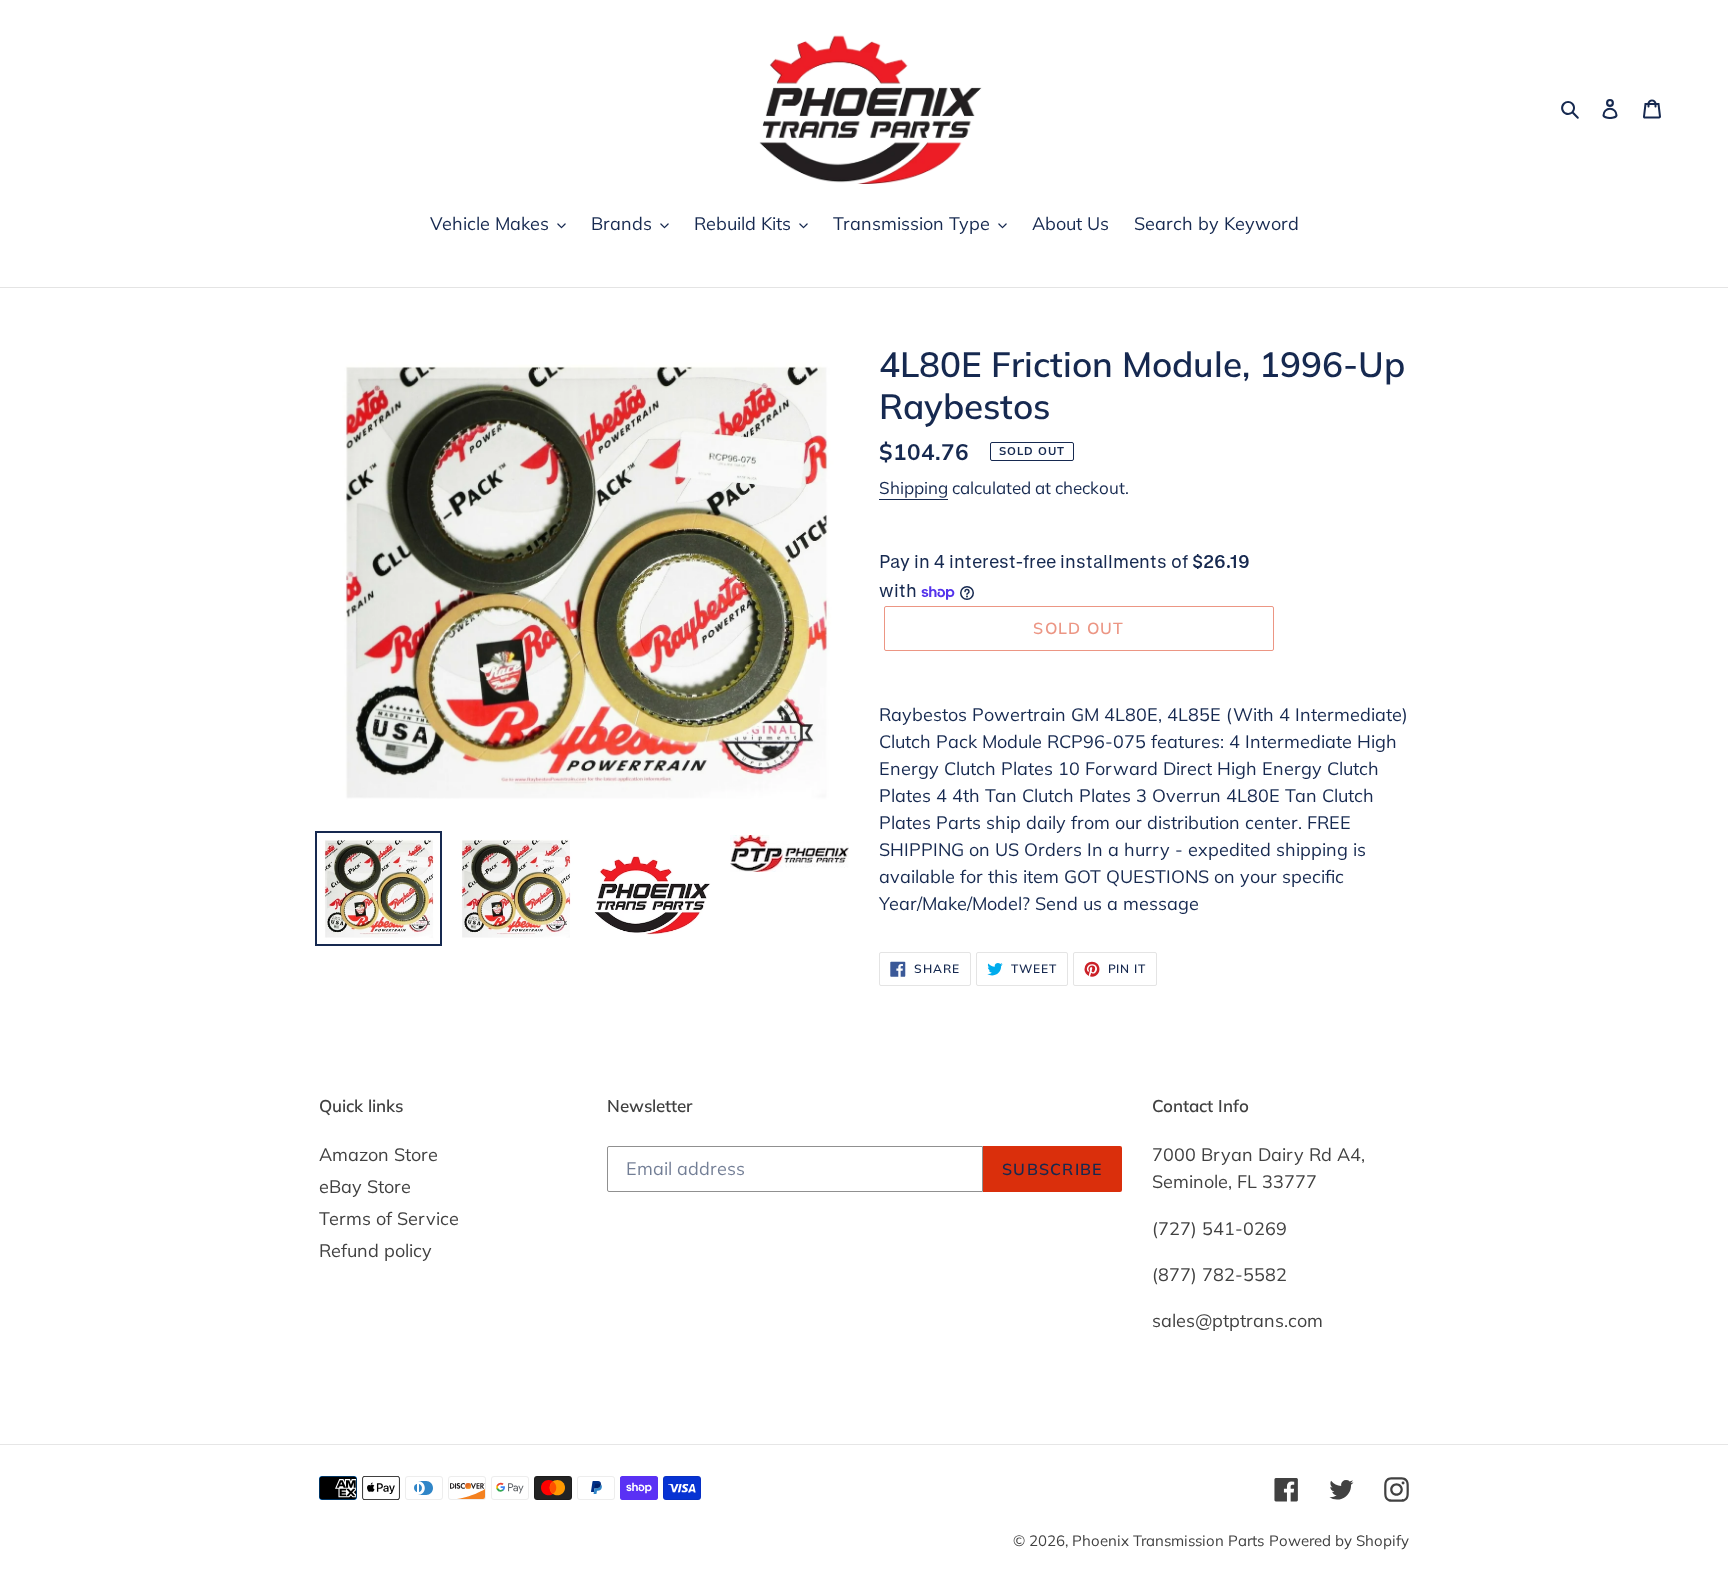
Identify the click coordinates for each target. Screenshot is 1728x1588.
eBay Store (365, 1186)
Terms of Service (389, 1218)
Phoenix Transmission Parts (1168, 1540)
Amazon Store (378, 1154)
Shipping (913, 487)
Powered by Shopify (1339, 1540)
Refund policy (375, 1250)
